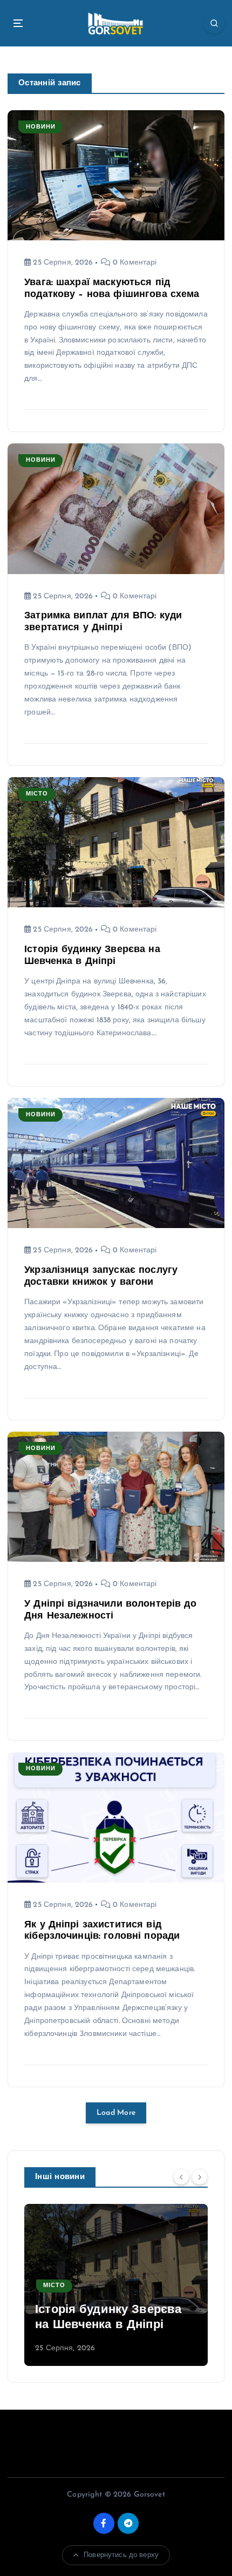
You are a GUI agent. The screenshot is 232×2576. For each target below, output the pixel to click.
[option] (116, 2285)
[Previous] (181, 2176)
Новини (41, 127)
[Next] (200, 2176)
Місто (37, 794)
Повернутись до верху (121, 2555)
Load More (116, 2113)
